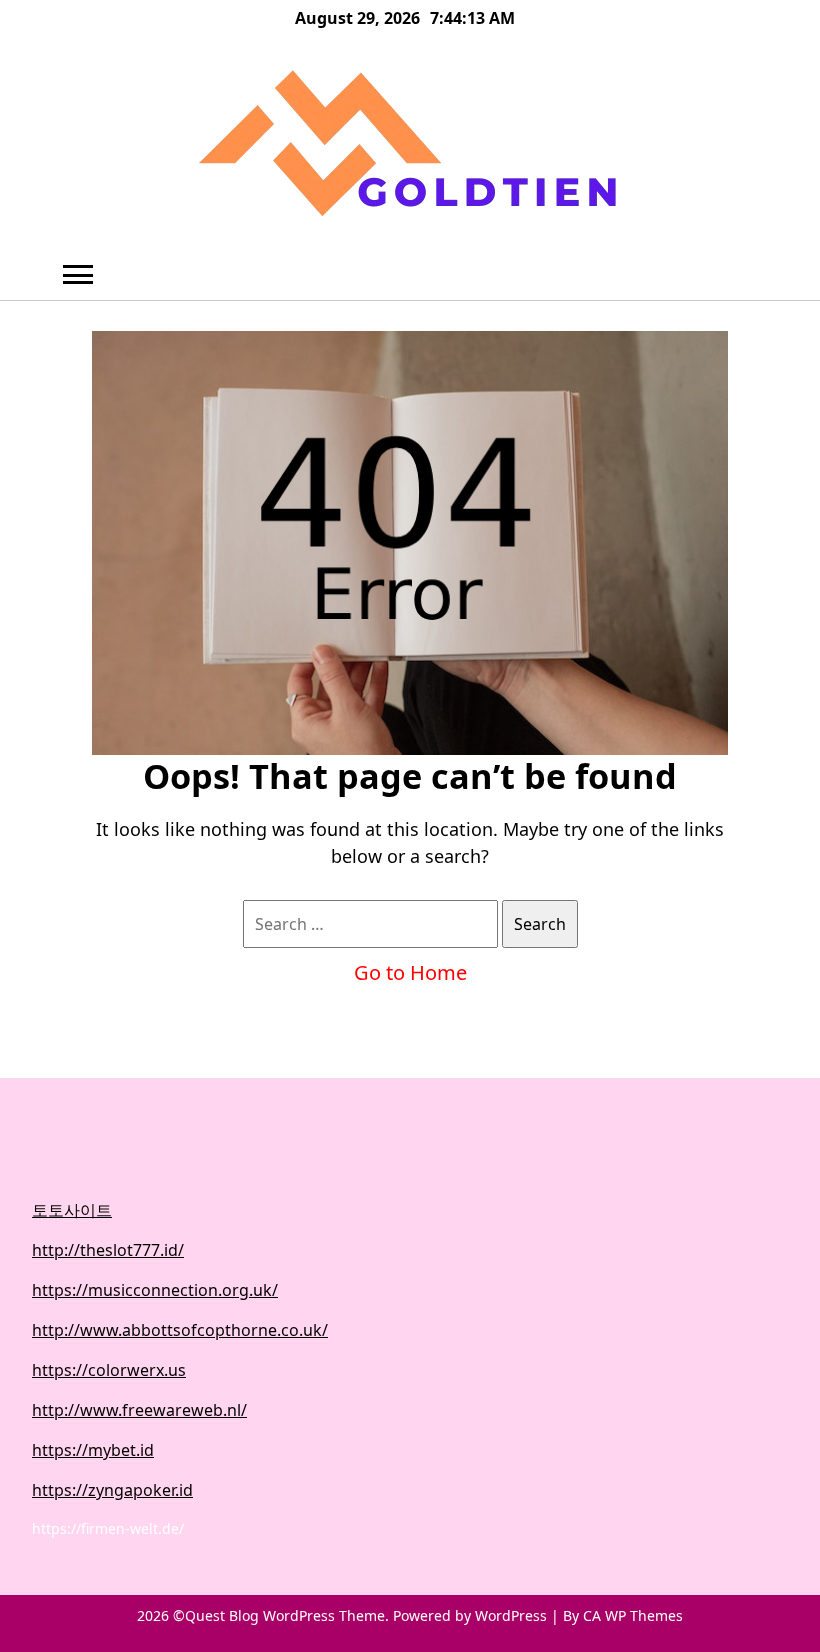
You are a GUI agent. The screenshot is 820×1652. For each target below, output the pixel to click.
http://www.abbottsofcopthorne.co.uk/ (180, 1330)
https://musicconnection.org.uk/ (155, 1290)
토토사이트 (72, 1210)
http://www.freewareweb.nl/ (139, 1410)
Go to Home (410, 972)
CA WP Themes (633, 1615)
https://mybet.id (93, 1450)
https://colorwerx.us (109, 1370)
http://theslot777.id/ (108, 1250)
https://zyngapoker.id (112, 1490)
